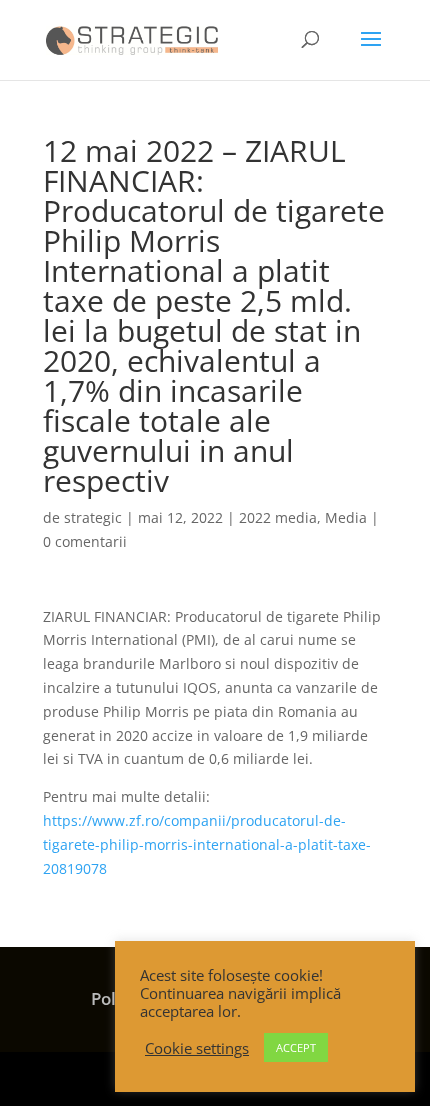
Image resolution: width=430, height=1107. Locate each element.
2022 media (278, 517)
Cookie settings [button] (197, 1048)
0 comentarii (85, 541)
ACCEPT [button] (296, 1047)
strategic (93, 517)
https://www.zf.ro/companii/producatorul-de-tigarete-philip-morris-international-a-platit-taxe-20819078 (207, 844)
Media (346, 517)
